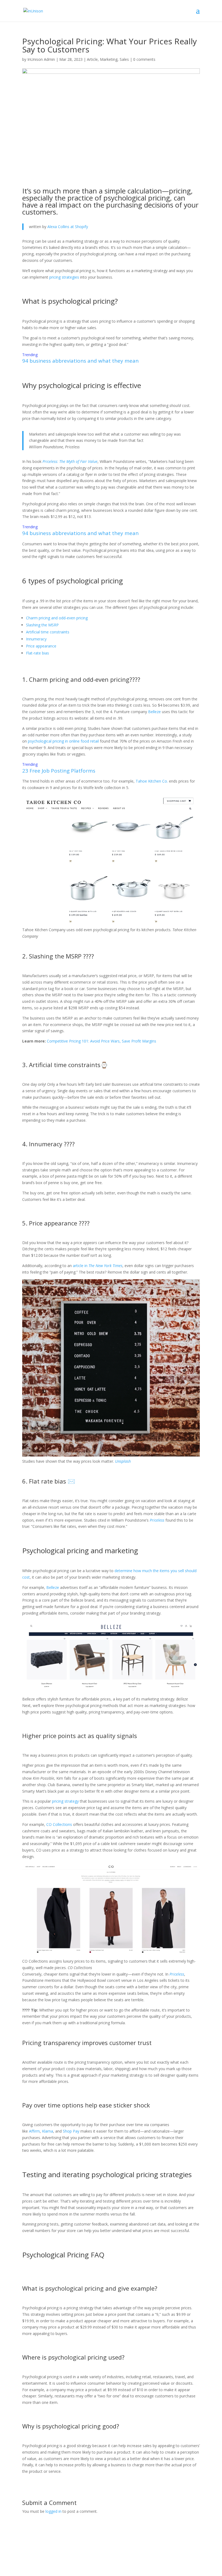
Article (92, 59)
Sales (124, 59)
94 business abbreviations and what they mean (80, 361)
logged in (53, 2511)
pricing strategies (64, 277)
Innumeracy (36, 639)
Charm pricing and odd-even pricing (57, 618)
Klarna (48, 2131)
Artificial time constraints (48, 632)
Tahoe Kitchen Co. (152, 781)
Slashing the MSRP (42, 625)
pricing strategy (65, 1801)
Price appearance (41, 646)
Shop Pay (71, 2131)
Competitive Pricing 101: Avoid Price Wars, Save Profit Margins (102, 1041)
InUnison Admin (41, 59)
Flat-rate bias (37, 653)
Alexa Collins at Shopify (68, 227)
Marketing (109, 59)
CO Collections (59, 1824)
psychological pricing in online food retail (63, 741)
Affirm (34, 2131)
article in (98, 1266)
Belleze (154, 712)
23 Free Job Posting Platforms (59, 771)
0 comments (144, 59)
